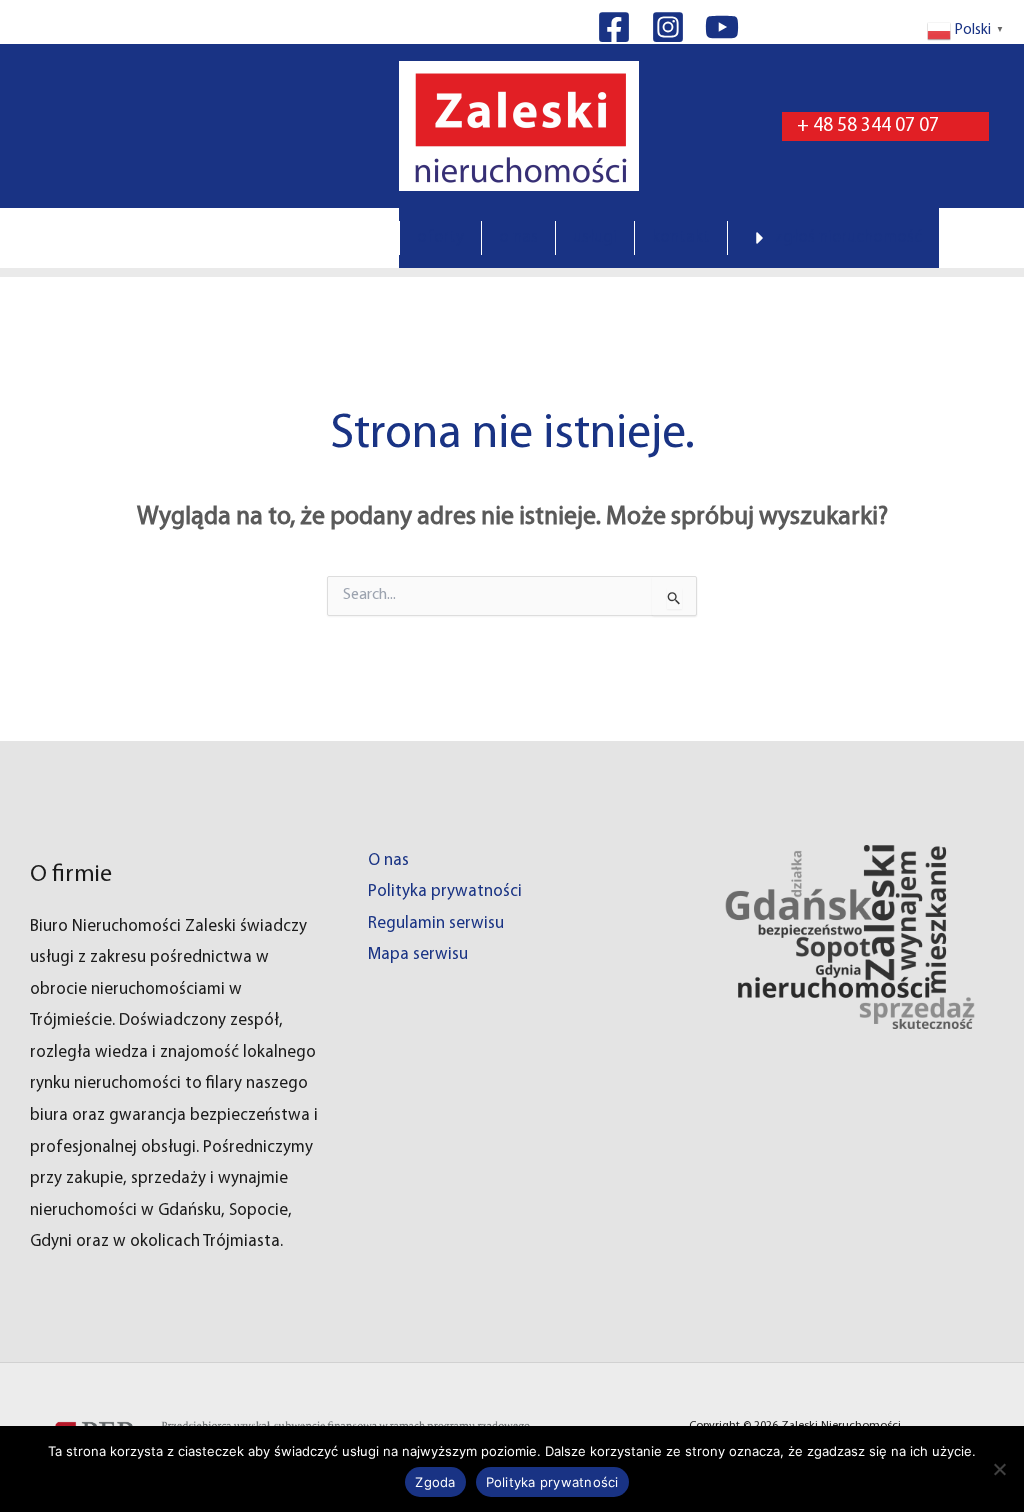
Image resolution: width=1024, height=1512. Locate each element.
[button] (885, 126)
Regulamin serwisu (436, 923)
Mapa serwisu (418, 954)
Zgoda (435, 1482)
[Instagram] (668, 27)
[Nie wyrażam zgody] (999, 1469)
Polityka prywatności (445, 891)
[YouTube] (722, 27)
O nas (388, 860)
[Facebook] (614, 27)
